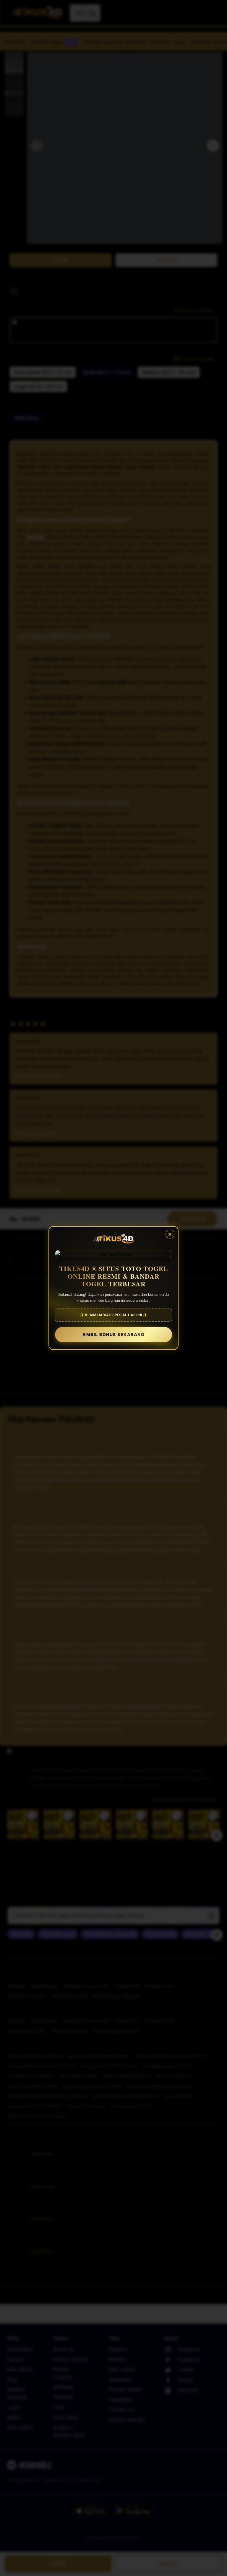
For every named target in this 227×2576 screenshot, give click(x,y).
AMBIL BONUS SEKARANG (113, 1334)
